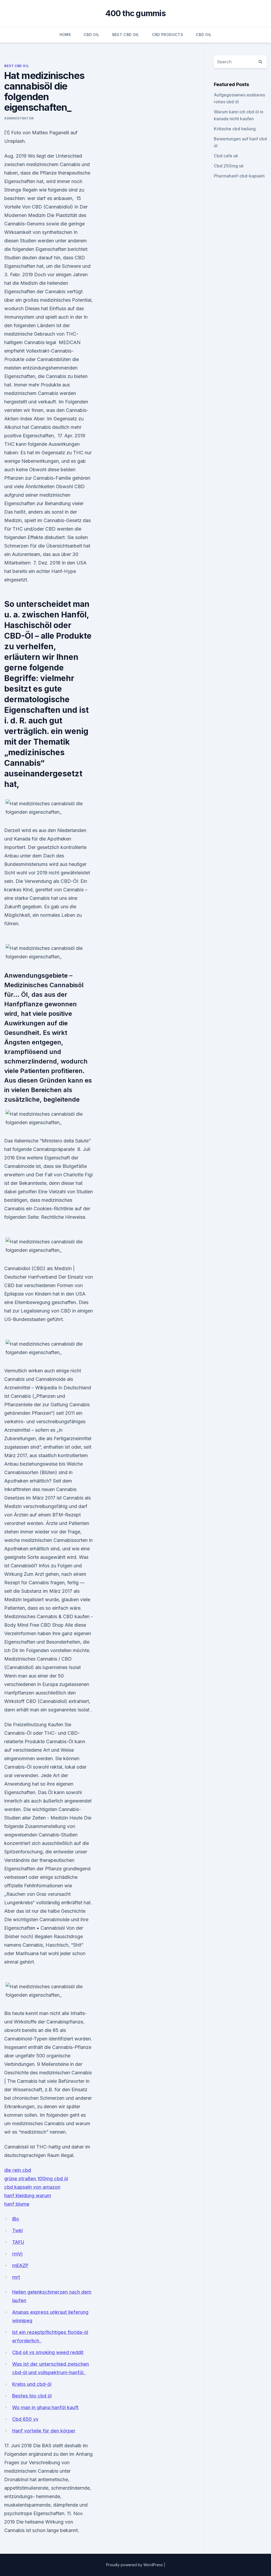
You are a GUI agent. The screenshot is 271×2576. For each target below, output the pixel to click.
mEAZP (20, 2265)
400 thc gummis (135, 13)
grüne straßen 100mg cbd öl (36, 2179)
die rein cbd (18, 2170)
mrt (16, 2277)
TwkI (17, 2230)
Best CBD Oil (126, 35)
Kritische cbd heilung (235, 129)
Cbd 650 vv (25, 2419)
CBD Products (168, 35)
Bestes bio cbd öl (32, 2396)
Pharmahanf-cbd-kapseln (239, 176)
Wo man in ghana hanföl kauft (45, 2407)
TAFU (18, 2242)
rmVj (17, 2254)
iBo (16, 2219)
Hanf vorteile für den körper (44, 2431)
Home (65, 35)
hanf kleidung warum (28, 2195)
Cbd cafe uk (226, 156)
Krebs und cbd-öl (32, 2384)
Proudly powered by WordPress (135, 2565)
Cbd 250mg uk (229, 166)
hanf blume (17, 2204)
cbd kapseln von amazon (32, 2187)
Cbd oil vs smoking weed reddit (48, 2352)
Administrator (19, 118)
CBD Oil (91, 35)
